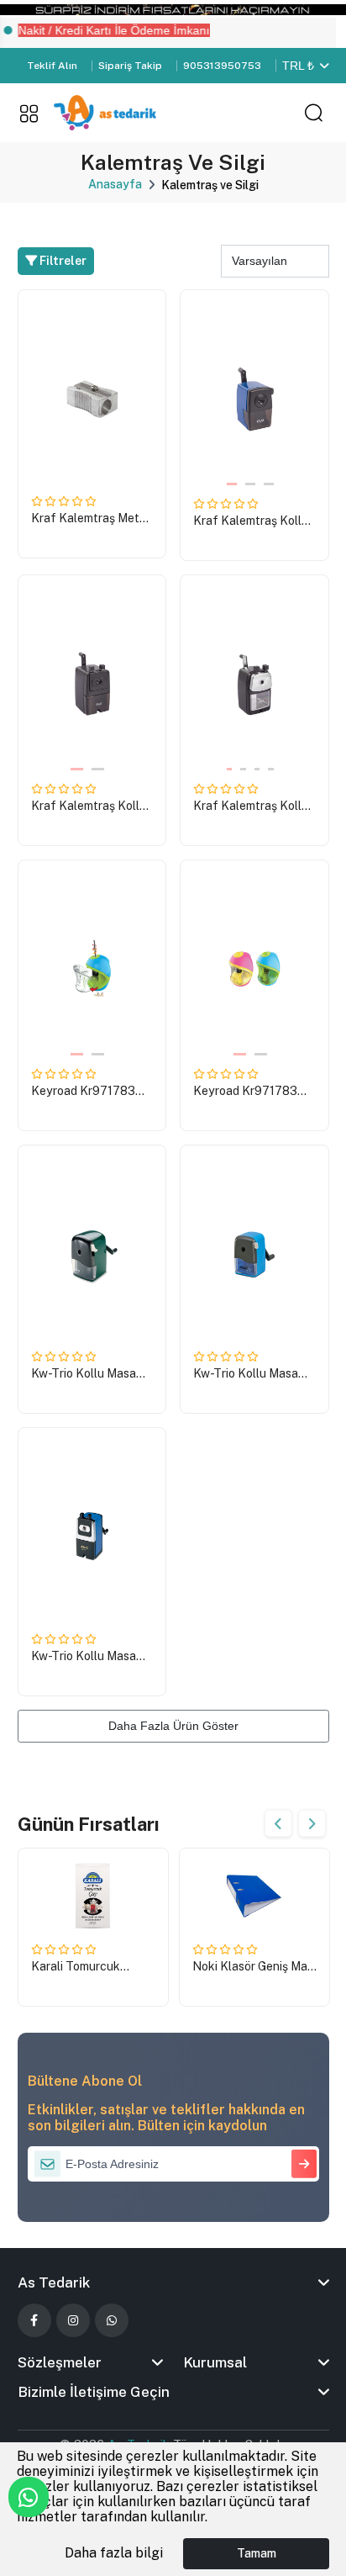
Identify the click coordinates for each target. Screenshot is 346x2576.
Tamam (257, 2553)
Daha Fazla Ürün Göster (173, 1726)
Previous (278, 1824)
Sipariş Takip (130, 66)
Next (312, 1824)
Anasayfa (115, 184)
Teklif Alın (52, 66)
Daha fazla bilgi (114, 2553)
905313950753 (222, 66)
